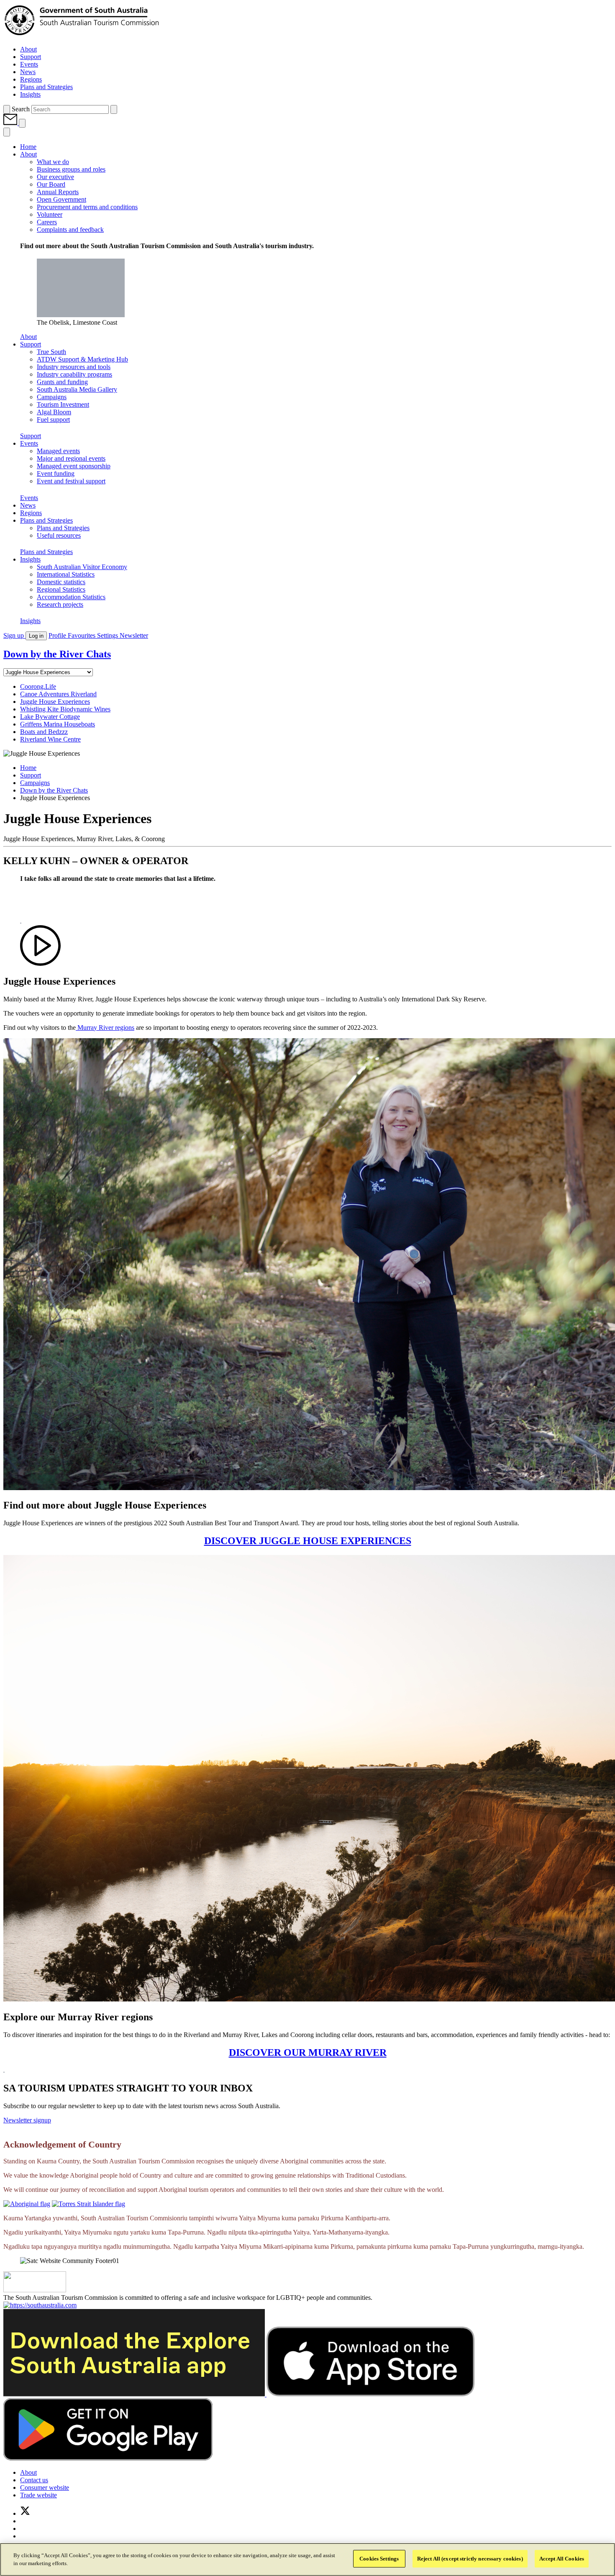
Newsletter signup (27, 2120)
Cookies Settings (379, 2559)
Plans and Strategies (46, 552)
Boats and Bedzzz (44, 732)
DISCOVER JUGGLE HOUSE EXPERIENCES (308, 1541)
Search (21, 109)
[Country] (27, 2204)
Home (28, 768)
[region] (307, 2559)
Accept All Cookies (562, 2559)
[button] (11, 123)
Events (29, 498)
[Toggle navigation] (22, 123)
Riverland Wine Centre (50, 739)
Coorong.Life (38, 686)
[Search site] (7, 109)
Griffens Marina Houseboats (58, 724)
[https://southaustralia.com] (40, 2305)
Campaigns (35, 783)
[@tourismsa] (25, 2513)
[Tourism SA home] (82, 35)
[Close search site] (114, 109)
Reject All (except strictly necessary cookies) (470, 2559)
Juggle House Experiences (55, 702)
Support (31, 436)
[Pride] (35, 2290)
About (28, 337)
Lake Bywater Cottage (50, 717)
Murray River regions (105, 1028)
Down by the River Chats (54, 790)
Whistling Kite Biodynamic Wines (65, 709)
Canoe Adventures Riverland (58, 694)
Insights (30, 621)
